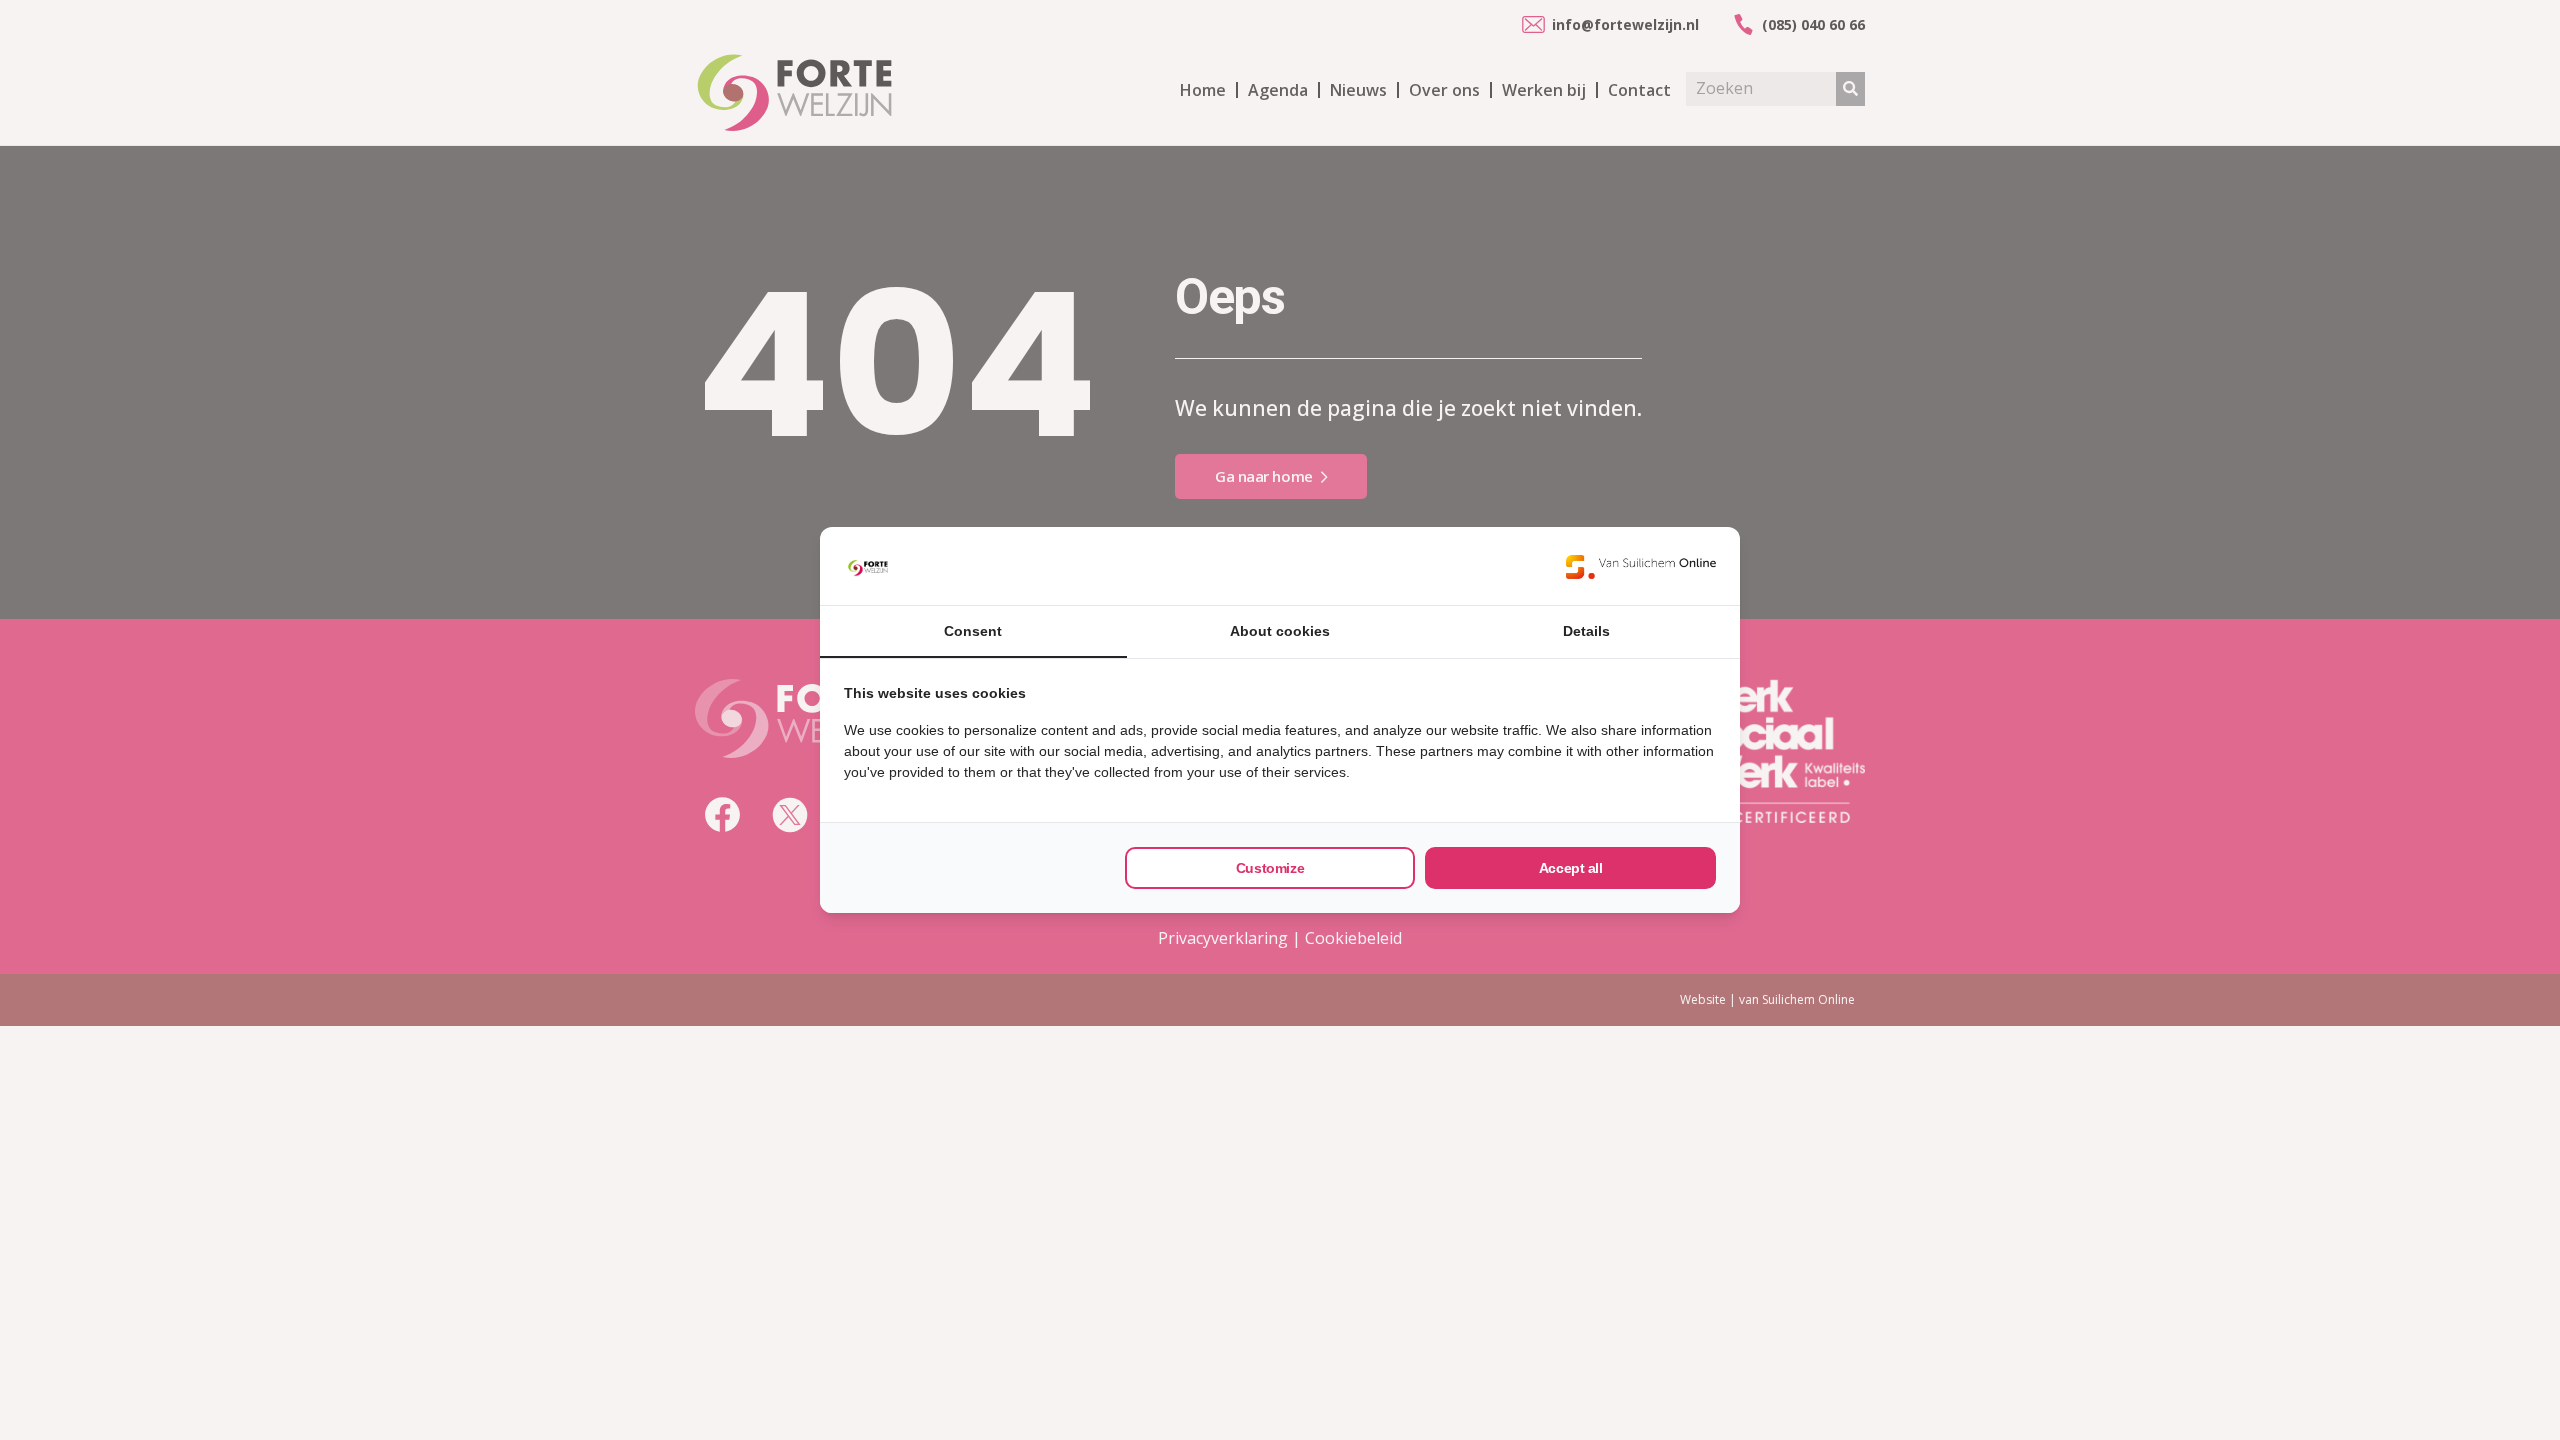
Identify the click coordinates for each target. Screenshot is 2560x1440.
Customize (1270, 868)
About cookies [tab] (1280, 631)
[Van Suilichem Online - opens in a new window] (1641, 566)
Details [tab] (1586, 631)
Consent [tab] (973, 631)
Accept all (1571, 868)
